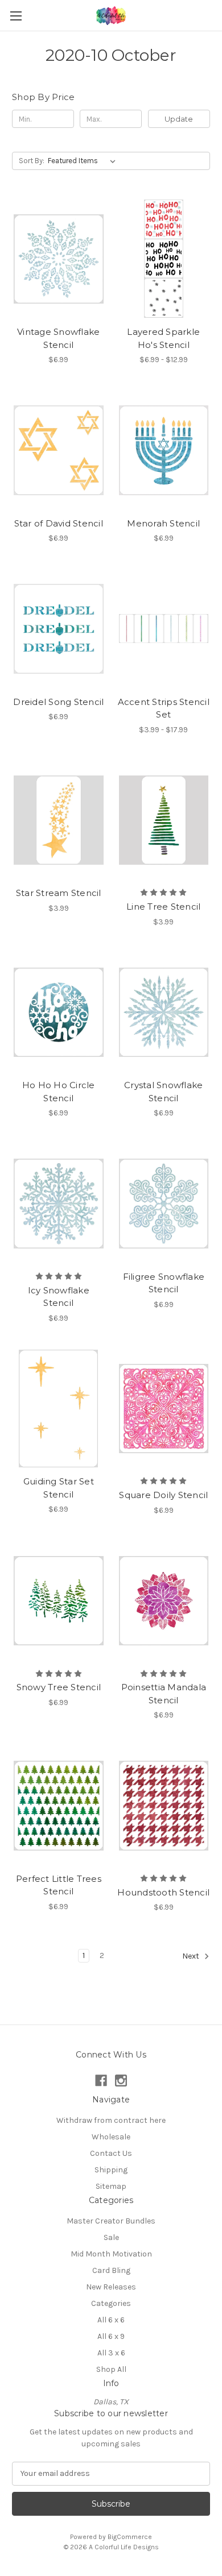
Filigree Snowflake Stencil (164, 1283)
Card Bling (111, 2270)
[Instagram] (121, 2081)
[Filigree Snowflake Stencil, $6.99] (164, 1204)
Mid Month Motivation (111, 2254)
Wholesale (111, 2137)
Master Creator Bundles (111, 2221)
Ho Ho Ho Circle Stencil (59, 1092)
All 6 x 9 (111, 2336)
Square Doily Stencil (163, 1495)
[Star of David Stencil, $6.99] (59, 450)
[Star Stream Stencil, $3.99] (59, 820)
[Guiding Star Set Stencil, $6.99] (59, 1409)
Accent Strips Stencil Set (164, 708)
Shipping (111, 2170)
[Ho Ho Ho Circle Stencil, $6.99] (59, 1013)
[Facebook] (101, 2081)
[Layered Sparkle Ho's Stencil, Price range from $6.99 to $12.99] (164, 259)
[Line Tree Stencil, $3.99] (164, 820)
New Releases (111, 2287)
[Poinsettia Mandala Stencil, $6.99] (164, 1601)
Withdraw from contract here (111, 2120)
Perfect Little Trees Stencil (59, 1885)
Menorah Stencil (163, 523)
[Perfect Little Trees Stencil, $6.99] (59, 1806)
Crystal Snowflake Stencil (163, 1092)
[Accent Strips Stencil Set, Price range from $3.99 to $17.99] (164, 629)
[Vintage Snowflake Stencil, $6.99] (59, 259)
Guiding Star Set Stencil (59, 1488)
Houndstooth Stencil (163, 1892)
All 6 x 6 (111, 2320)
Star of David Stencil (59, 523)
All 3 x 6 (111, 2353)
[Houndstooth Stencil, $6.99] (164, 1806)
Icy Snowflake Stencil (59, 1297)
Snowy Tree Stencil (59, 1687)
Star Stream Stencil (59, 893)
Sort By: (32, 161)
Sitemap (111, 2186)
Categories (111, 2303)
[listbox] (84, 161)
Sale (111, 2237)
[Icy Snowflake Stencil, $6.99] (59, 1204)
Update (179, 119)
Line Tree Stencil (163, 907)
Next (192, 1957)
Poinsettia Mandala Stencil (164, 1694)
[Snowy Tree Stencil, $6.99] (59, 1601)
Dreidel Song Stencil (58, 702)
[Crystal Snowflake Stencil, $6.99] (164, 1013)
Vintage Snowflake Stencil (58, 338)
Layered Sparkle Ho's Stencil (163, 338)
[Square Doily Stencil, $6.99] (164, 1409)
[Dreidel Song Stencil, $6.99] (59, 629)
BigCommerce (130, 2537)
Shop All (111, 2369)
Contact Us (111, 2153)
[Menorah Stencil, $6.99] (164, 450)
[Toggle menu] (16, 16)
